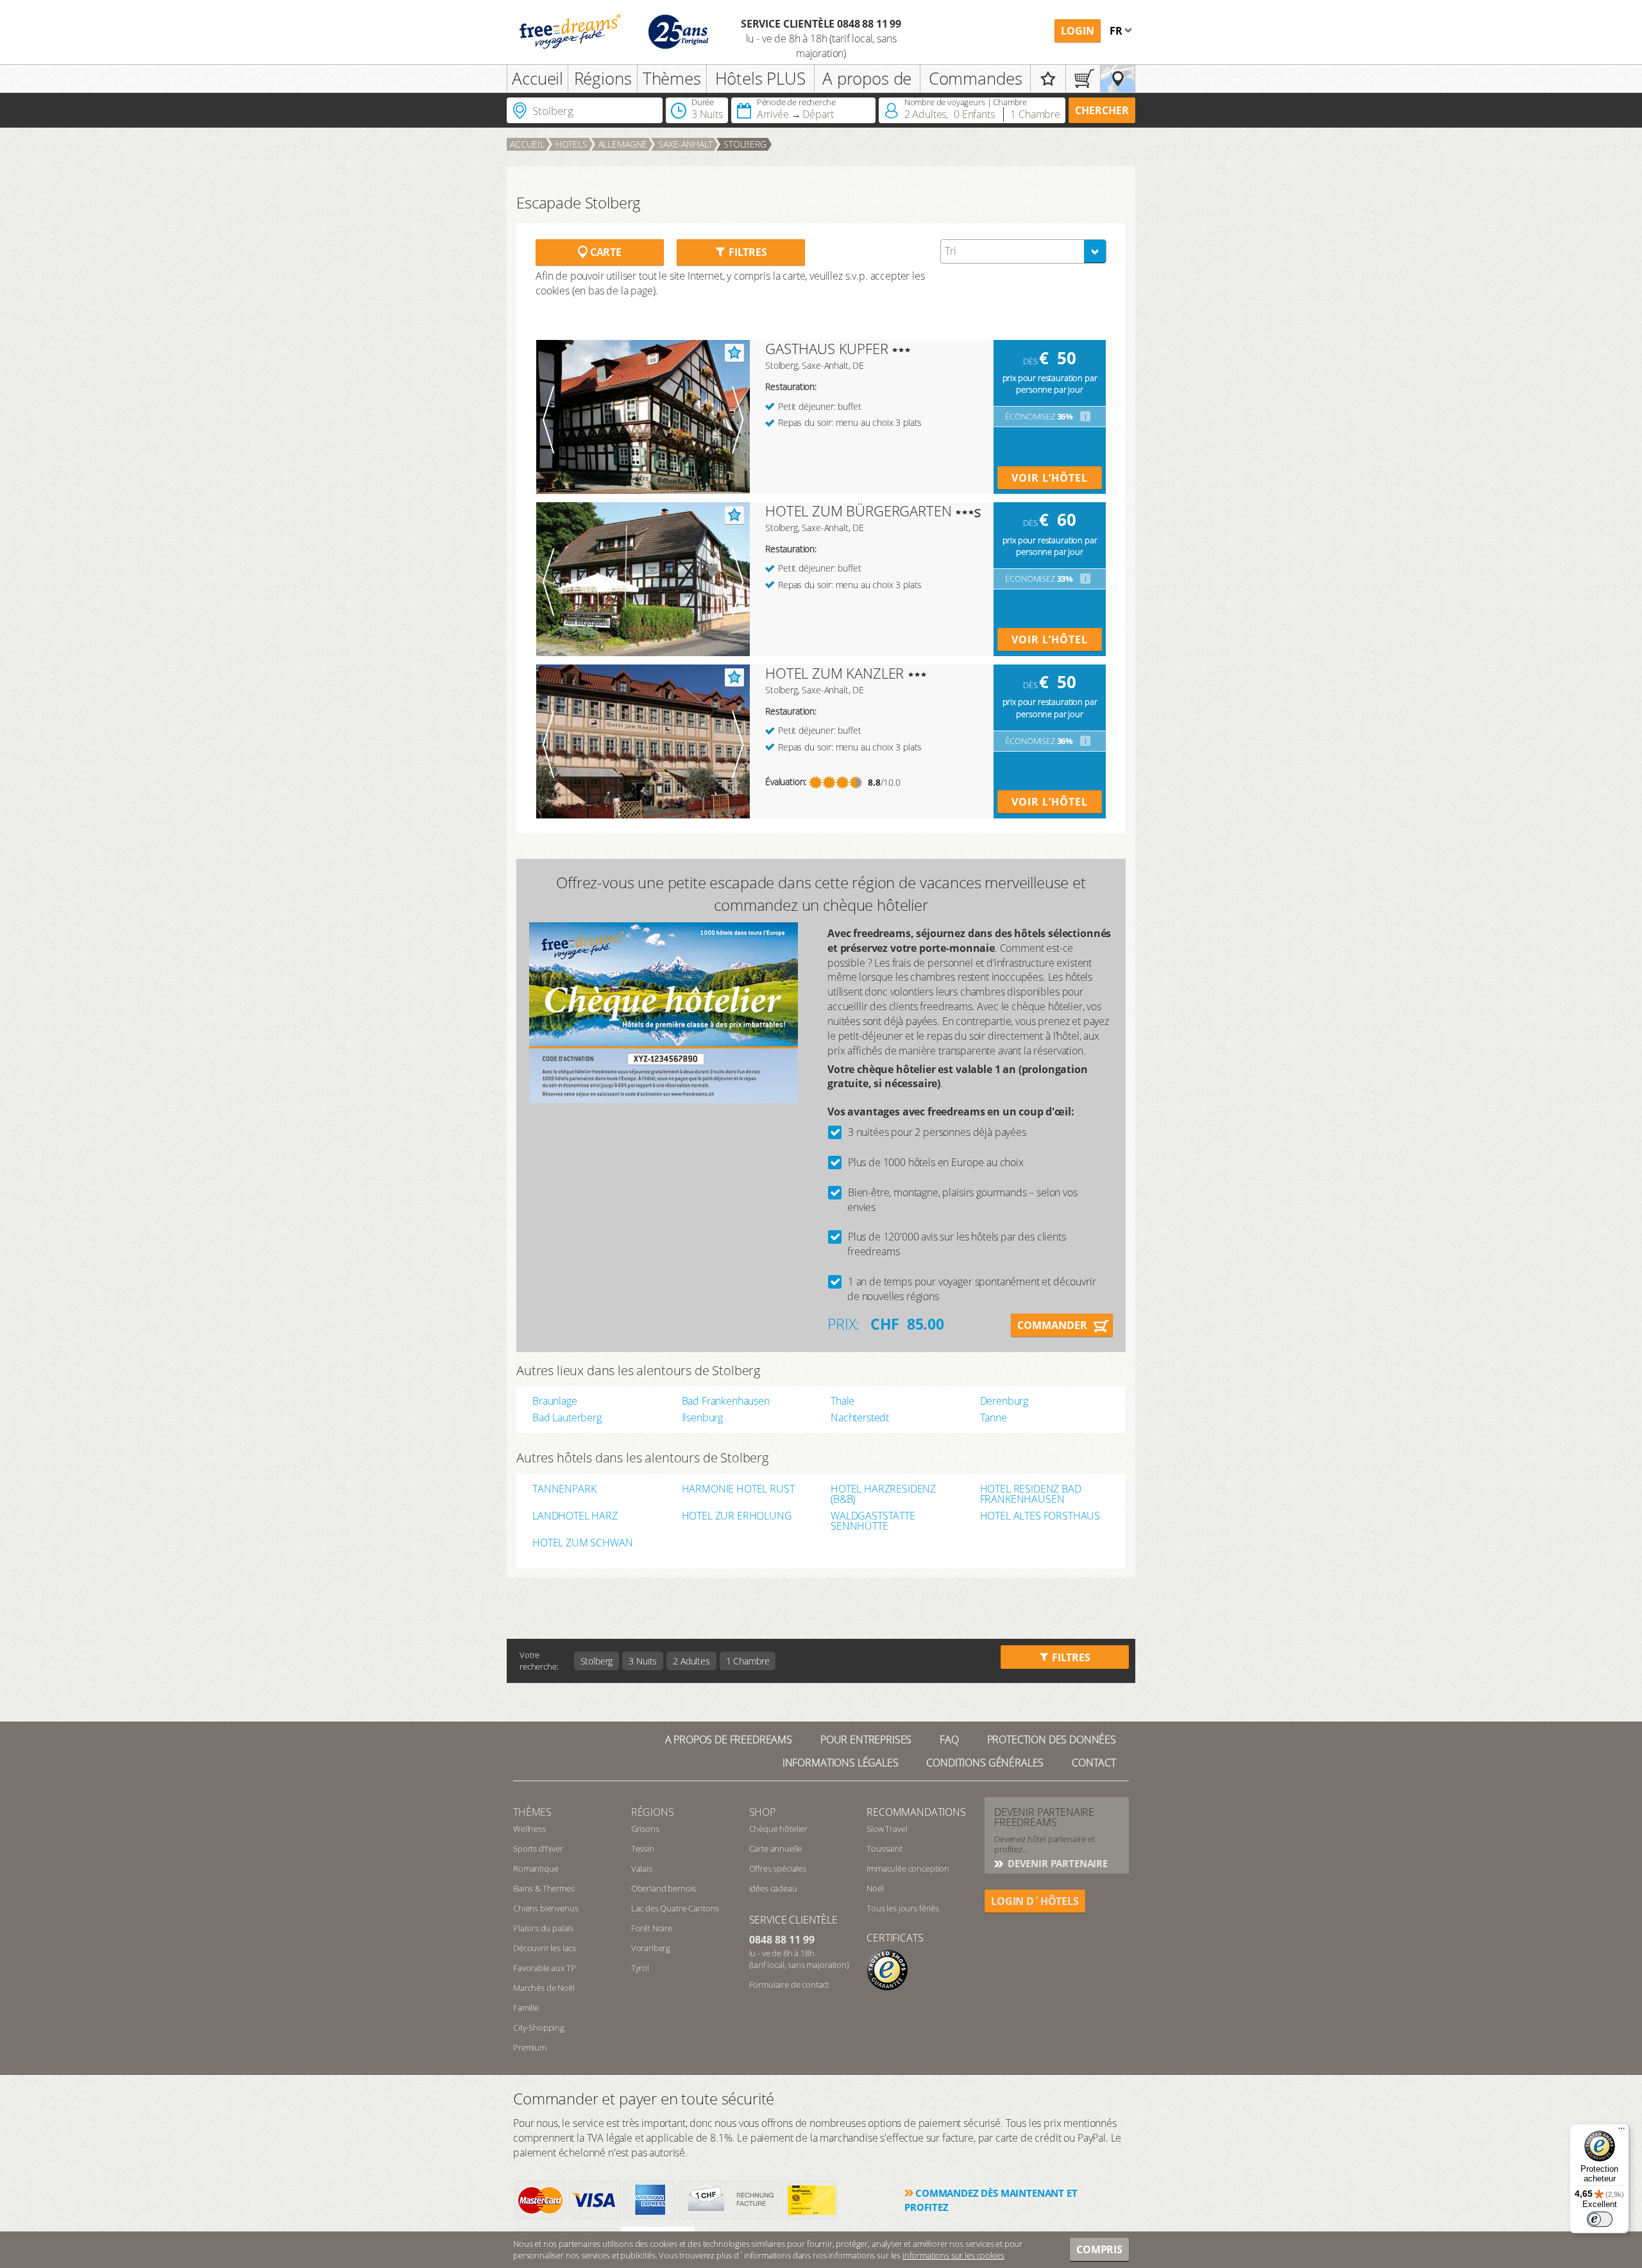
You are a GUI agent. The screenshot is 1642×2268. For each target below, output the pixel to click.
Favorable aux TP (544, 1968)
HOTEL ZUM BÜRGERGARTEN (858, 511)
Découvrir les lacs (545, 1948)
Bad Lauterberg (567, 1418)
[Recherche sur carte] (1118, 79)
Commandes (976, 78)
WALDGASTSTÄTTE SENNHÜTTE (873, 1521)
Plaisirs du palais (543, 1928)
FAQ (949, 1739)
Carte (605, 252)
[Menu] (1621, 2131)
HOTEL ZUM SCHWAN (582, 1544)
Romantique (536, 1868)
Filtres (747, 252)
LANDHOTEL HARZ (575, 1517)
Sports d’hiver (538, 1849)
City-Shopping (539, 2027)
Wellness (529, 1829)
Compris (1099, 2249)
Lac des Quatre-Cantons (675, 1908)
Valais (642, 1868)
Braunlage (555, 1401)
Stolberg (745, 144)
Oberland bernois (664, 1888)
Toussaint (884, 1849)
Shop (762, 1812)
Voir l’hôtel (1050, 478)
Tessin (643, 1849)
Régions (603, 78)
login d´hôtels (1035, 1901)
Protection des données (1052, 1739)
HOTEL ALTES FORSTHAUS (1040, 1517)
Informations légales (841, 1763)
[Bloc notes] (1048, 79)
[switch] (1600, 2219)
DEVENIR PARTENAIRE (1056, 1863)
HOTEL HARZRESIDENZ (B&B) (883, 1494)
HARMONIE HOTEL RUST (738, 1490)
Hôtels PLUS (760, 78)
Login (1078, 31)
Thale (842, 1401)
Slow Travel (887, 1829)
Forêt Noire (652, 1928)
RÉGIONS (653, 1812)
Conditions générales (985, 1763)
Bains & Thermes (544, 1888)
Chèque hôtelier (779, 1829)
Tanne (994, 1418)
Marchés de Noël (544, 1988)
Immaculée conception (908, 1868)
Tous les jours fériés (903, 1908)
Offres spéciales (778, 1868)
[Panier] (1083, 79)
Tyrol (640, 1968)
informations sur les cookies (953, 2255)
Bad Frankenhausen (726, 1401)
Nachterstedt (860, 1418)
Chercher (1102, 110)
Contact (1094, 1763)
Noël (875, 1888)
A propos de (867, 78)
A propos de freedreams (729, 1739)
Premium (530, 2047)
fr (1117, 31)
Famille (526, 2008)
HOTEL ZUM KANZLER (834, 673)
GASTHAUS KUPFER (827, 348)
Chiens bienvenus (546, 1908)
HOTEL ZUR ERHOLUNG (737, 1517)
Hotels (571, 144)
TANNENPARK (564, 1490)
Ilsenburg (703, 1418)
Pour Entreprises (866, 1739)
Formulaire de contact (789, 1985)
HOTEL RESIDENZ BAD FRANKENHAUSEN (1031, 1494)
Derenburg (1004, 1401)
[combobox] (1023, 251)
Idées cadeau (773, 1888)
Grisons (645, 1829)
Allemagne (623, 144)
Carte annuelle (776, 1849)
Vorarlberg (651, 1948)
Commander (1052, 1325)
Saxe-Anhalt (685, 144)
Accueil (537, 78)
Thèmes (672, 78)
